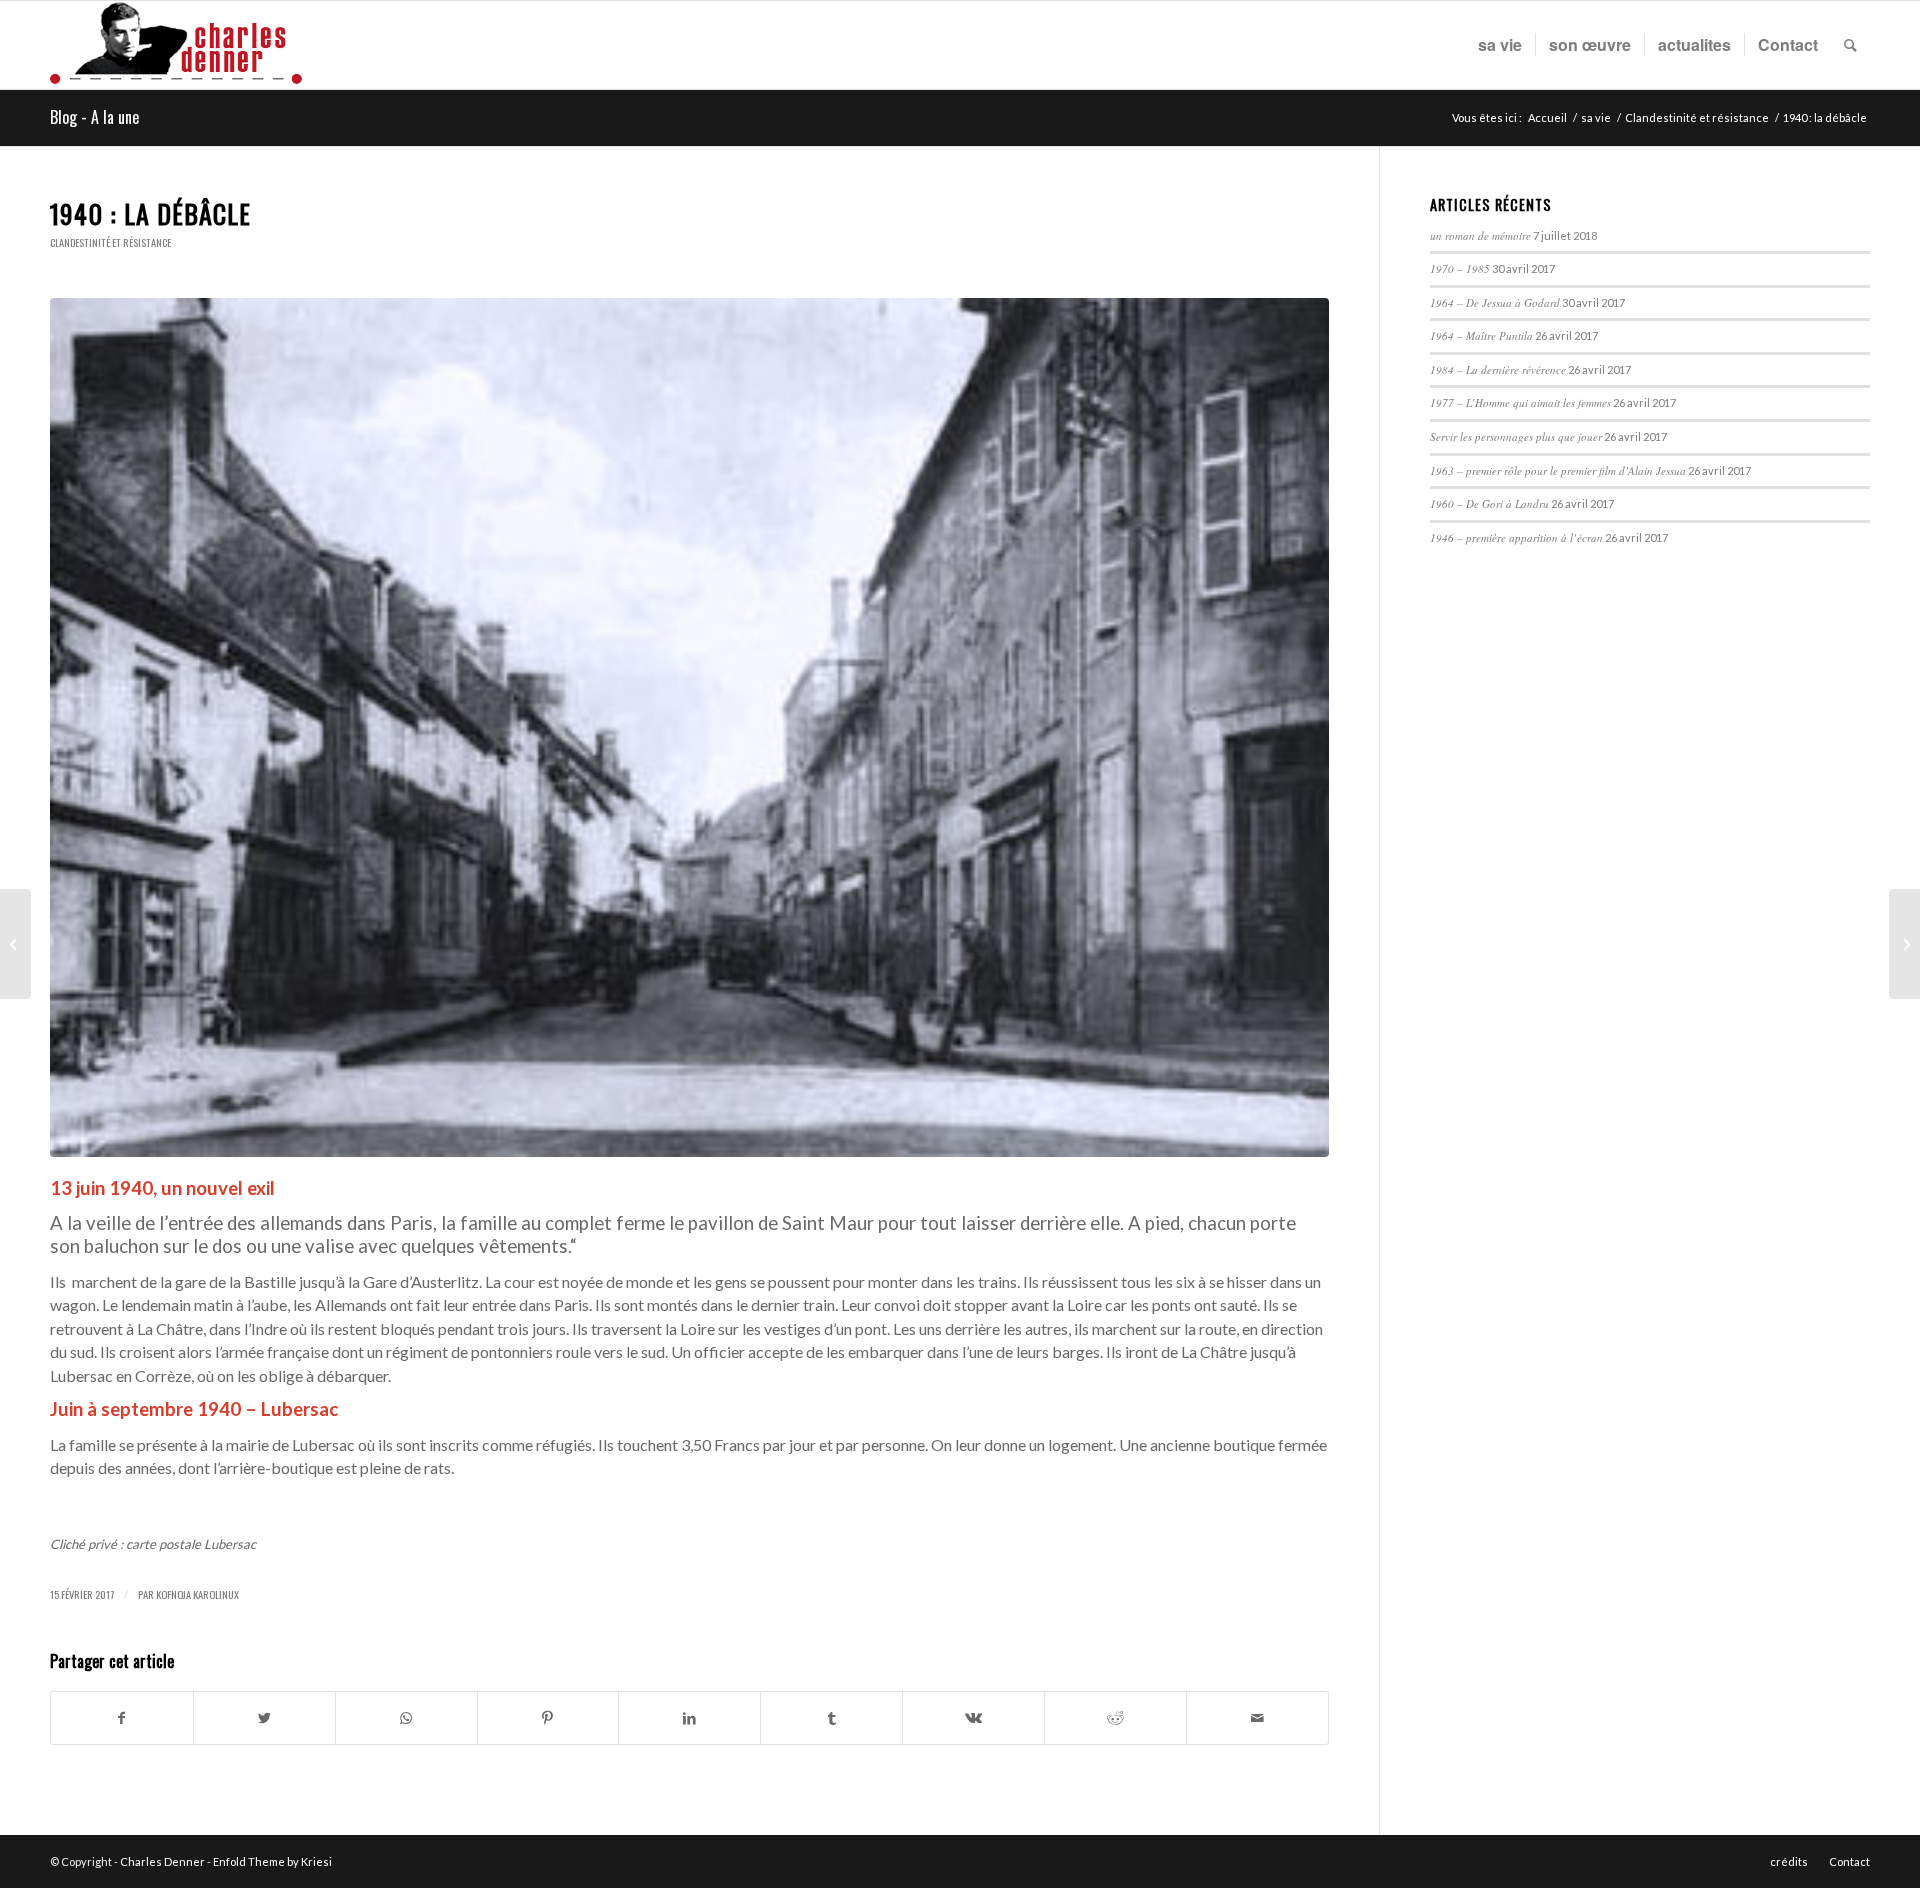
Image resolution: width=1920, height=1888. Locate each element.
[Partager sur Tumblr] (831, 1718)
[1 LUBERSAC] (689, 727)
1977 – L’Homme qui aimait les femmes (1520, 402)
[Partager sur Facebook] (122, 1718)
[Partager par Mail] (1257, 1718)
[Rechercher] (1850, 45)
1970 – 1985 (1460, 268)
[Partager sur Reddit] (1115, 1718)
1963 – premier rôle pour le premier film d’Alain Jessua (1558, 470)
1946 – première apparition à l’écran (1516, 537)
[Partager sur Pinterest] (548, 1718)
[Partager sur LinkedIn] (689, 1718)
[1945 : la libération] (1904, 944)
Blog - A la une (94, 117)
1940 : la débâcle (150, 213)
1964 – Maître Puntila (1481, 335)
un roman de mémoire (1480, 235)
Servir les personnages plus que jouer (1516, 436)
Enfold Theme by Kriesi (272, 1861)
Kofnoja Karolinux (197, 1594)
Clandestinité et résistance (110, 242)
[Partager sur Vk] (973, 1718)
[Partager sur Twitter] (264, 1718)
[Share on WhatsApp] (406, 1718)
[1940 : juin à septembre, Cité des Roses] (15, 944)
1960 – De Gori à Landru (1489, 503)
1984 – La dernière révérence (1498, 369)
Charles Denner (162, 1861)
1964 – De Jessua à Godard (1495, 302)
